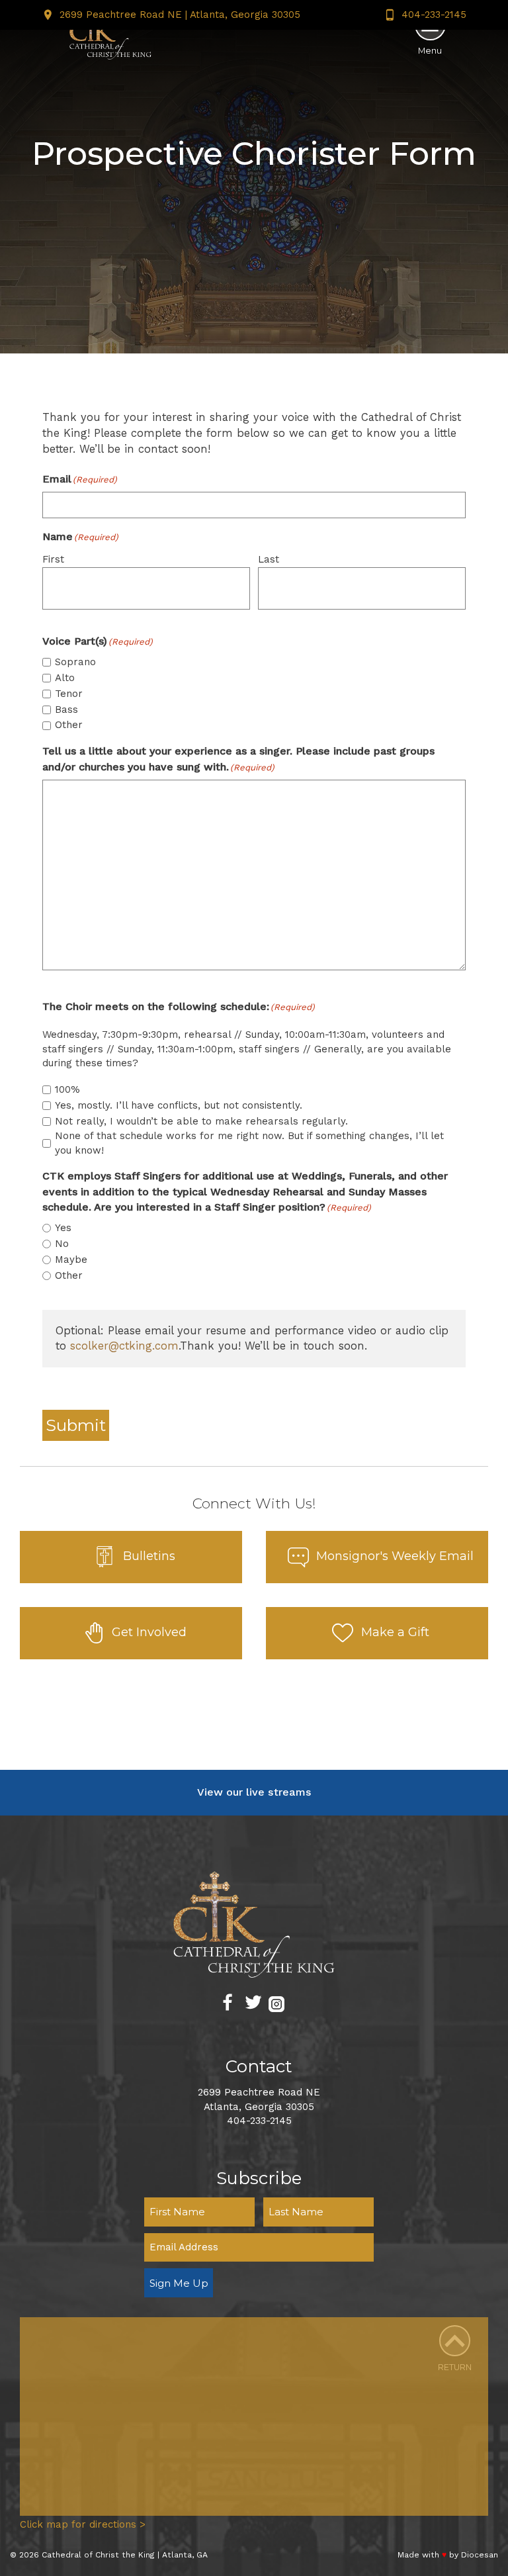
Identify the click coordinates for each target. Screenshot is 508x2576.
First (53, 559)
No (62, 1244)
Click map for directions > (83, 2524)
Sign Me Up (179, 2283)
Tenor (69, 694)
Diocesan (480, 2555)
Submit (76, 1425)
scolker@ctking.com (124, 1346)
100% (67, 1089)
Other (69, 725)
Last (269, 559)
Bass (66, 710)
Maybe (71, 1260)
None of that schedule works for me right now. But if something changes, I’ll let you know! (249, 1143)
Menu (430, 51)
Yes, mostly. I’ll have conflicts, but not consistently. (179, 1105)
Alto (65, 678)
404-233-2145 (434, 15)
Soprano (75, 662)
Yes (63, 1228)
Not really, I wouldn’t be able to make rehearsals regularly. (201, 1121)
